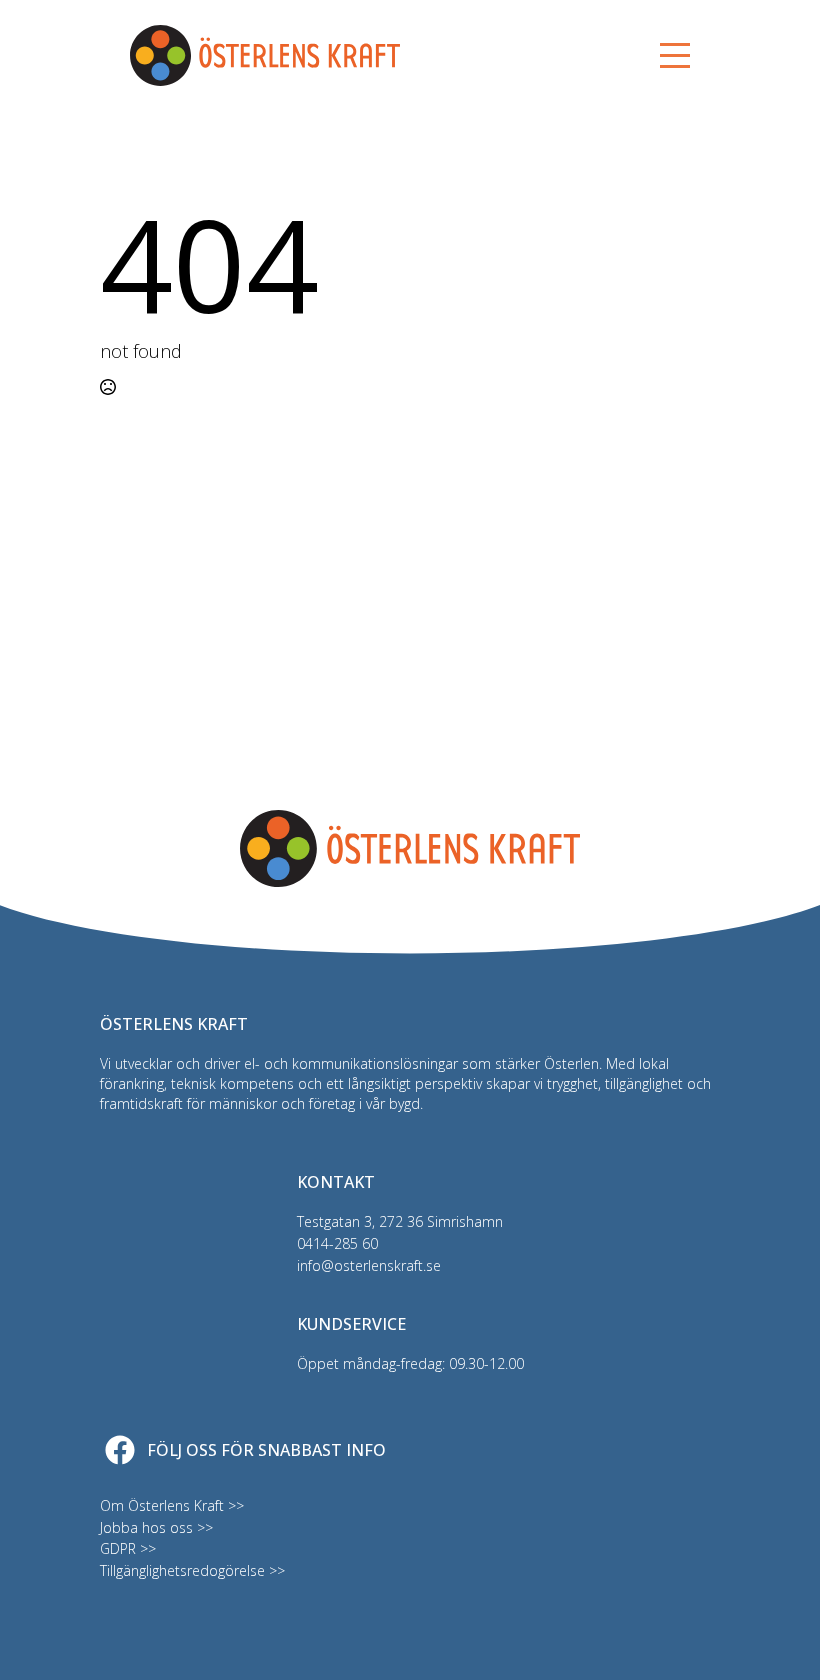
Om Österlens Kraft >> (172, 1505)
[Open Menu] (675, 56)
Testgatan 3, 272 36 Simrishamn (400, 1221)
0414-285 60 (337, 1243)
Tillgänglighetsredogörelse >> (192, 1570)
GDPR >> (128, 1548)
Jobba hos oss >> (156, 1527)
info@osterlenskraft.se (369, 1265)
